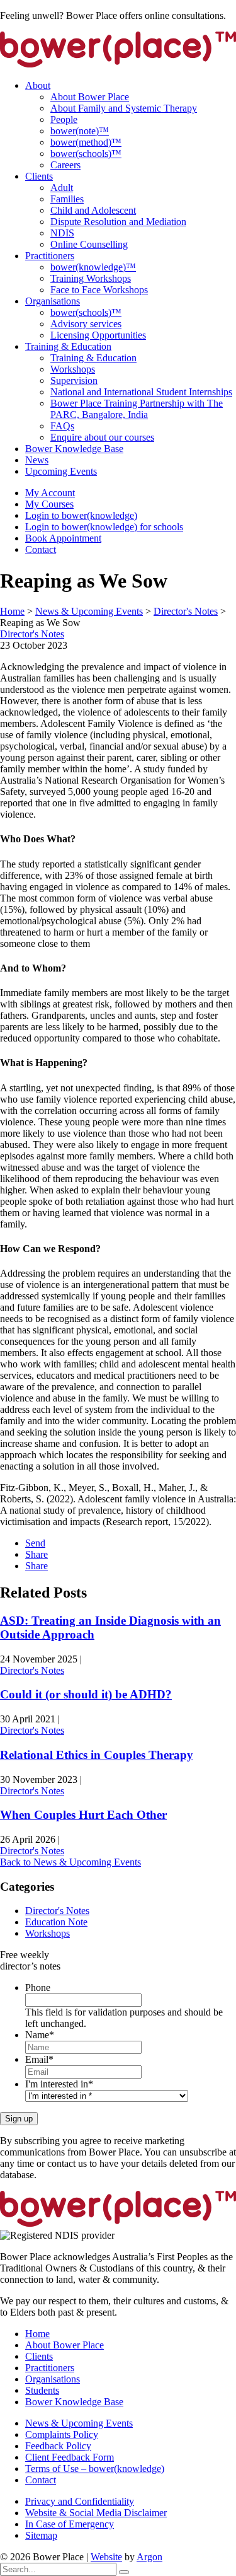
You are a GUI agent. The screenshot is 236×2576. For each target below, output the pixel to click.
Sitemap (41, 2535)
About (38, 85)
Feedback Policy (58, 2446)
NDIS (62, 233)
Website (106, 2557)
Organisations (53, 301)
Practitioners (50, 256)
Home (37, 2334)
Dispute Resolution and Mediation (118, 222)
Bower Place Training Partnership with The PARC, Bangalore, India (137, 409)
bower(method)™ (86, 142)
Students (42, 2390)
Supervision (74, 380)
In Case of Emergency (70, 2524)
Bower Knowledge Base (74, 449)
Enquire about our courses (102, 437)
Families (67, 199)
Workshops (73, 369)
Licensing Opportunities (98, 335)
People (64, 119)
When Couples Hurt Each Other (83, 1815)
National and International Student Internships (141, 392)
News (37, 460)
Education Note (56, 1922)
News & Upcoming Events (79, 2423)
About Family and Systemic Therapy (124, 108)
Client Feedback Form (70, 2457)
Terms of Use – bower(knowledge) (95, 2469)
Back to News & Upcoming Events (70, 1862)
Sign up (19, 2119)
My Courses (49, 504)
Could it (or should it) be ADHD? (86, 1694)
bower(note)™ (80, 131)
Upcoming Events (61, 471)
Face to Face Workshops (99, 290)
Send (35, 1543)
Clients (39, 176)
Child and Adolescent (93, 210)
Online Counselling (89, 244)
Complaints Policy (62, 2434)
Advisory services (86, 324)
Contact (41, 549)
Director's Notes (32, 634)
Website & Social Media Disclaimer (96, 2513)
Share (37, 1554)
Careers (65, 165)
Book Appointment (63, 538)
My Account (50, 493)
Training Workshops (91, 278)
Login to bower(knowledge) (81, 515)
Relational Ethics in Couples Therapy (97, 1755)
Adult (62, 188)
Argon (149, 2557)
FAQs (62, 426)
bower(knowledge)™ (93, 267)
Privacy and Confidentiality (80, 2501)
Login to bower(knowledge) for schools (104, 527)
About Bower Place (90, 97)
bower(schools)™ (86, 154)
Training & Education (68, 346)
